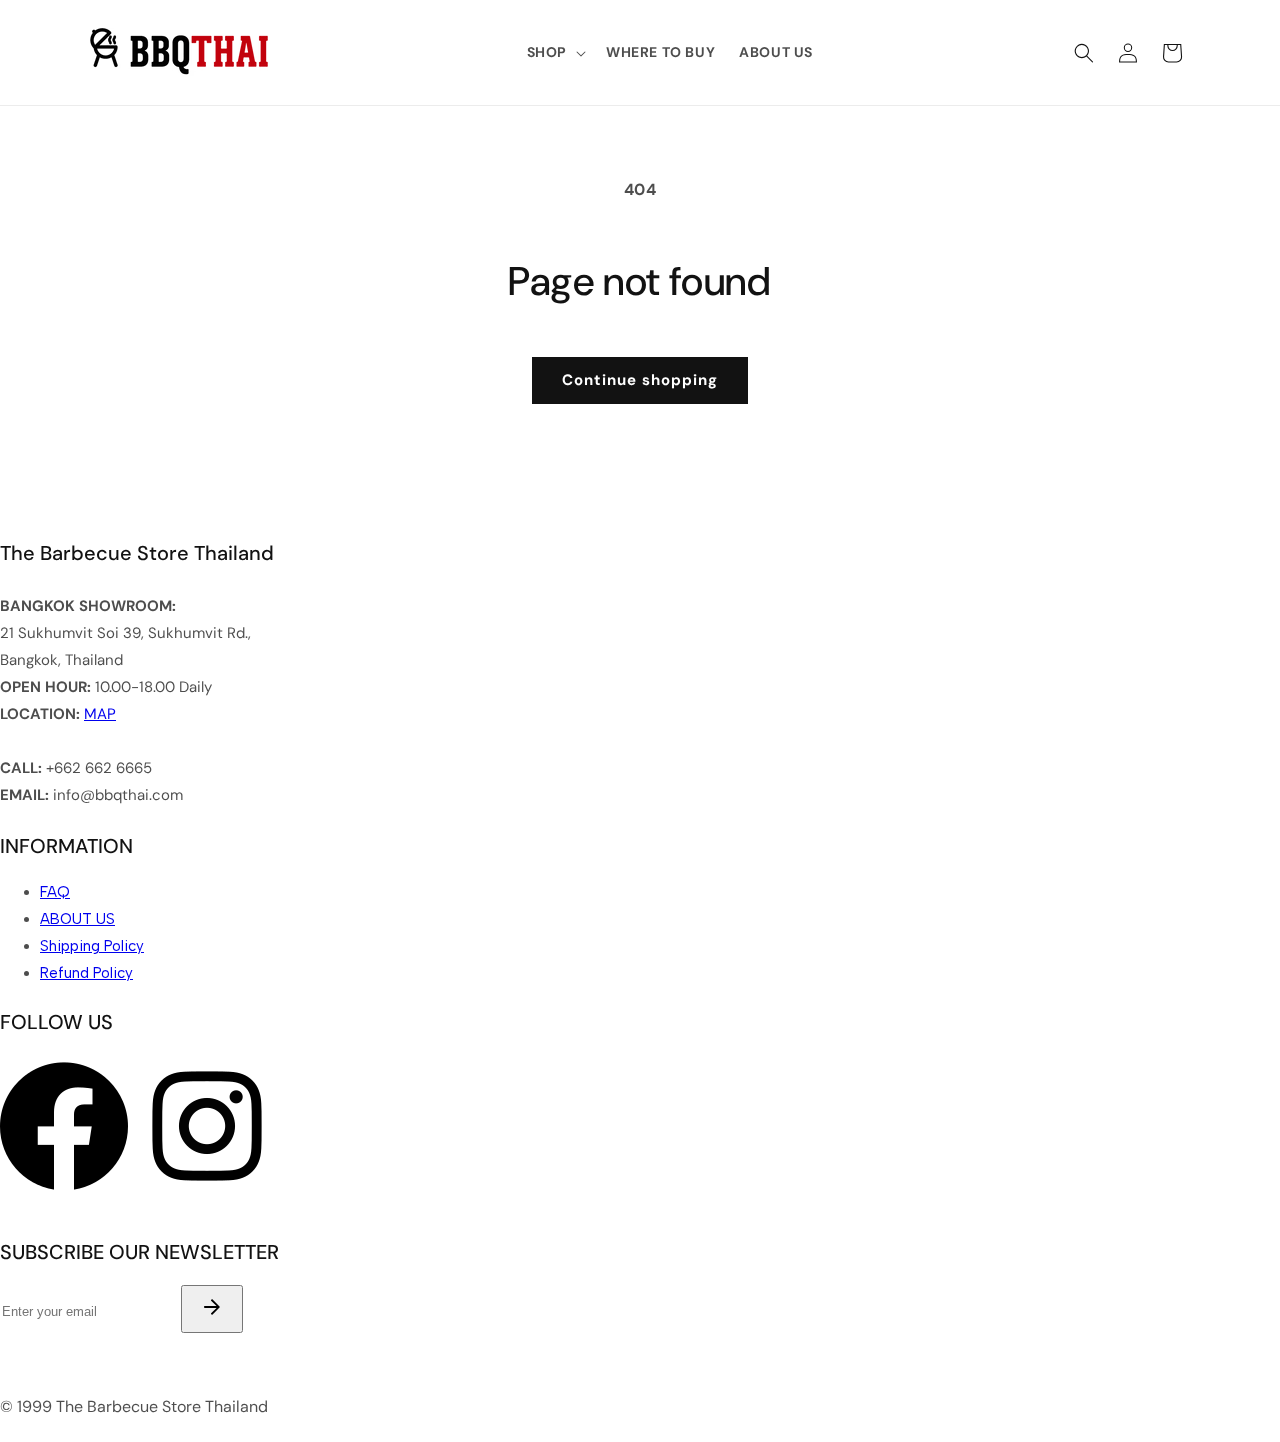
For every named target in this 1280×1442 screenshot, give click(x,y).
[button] (554, 52)
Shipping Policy (92, 946)
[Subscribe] (212, 1309)
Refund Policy (86, 973)
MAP (100, 714)
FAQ (55, 892)
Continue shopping (640, 380)
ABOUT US (77, 919)
